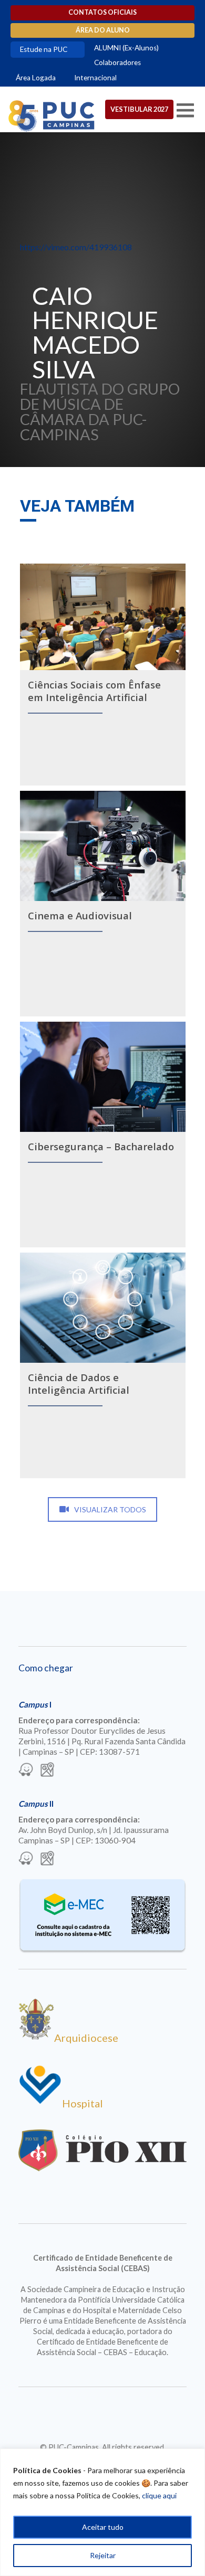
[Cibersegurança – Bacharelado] (103, 1077)
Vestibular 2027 (139, 109)
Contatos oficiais (102, 12)
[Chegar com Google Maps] (47, 1771)
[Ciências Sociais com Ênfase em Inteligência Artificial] (103, 617)
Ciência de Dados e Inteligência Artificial (79, 1384)
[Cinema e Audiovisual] (103, 846)
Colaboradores (117, 62)
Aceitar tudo (103, 2527)
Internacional (95, 78)
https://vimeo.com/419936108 (76, 247)
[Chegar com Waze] (26, 1771)
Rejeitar (103, 2555)
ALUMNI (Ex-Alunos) (126, 48)
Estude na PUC (44, 49)
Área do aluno (103, 30)
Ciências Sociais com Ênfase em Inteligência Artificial (94, 691)
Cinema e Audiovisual (80, 915)
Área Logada (36, 78)
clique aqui (159, 2495)
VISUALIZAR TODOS (110, 1509)
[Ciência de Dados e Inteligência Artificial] (103, 1308)
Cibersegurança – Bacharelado (101, 1146)
